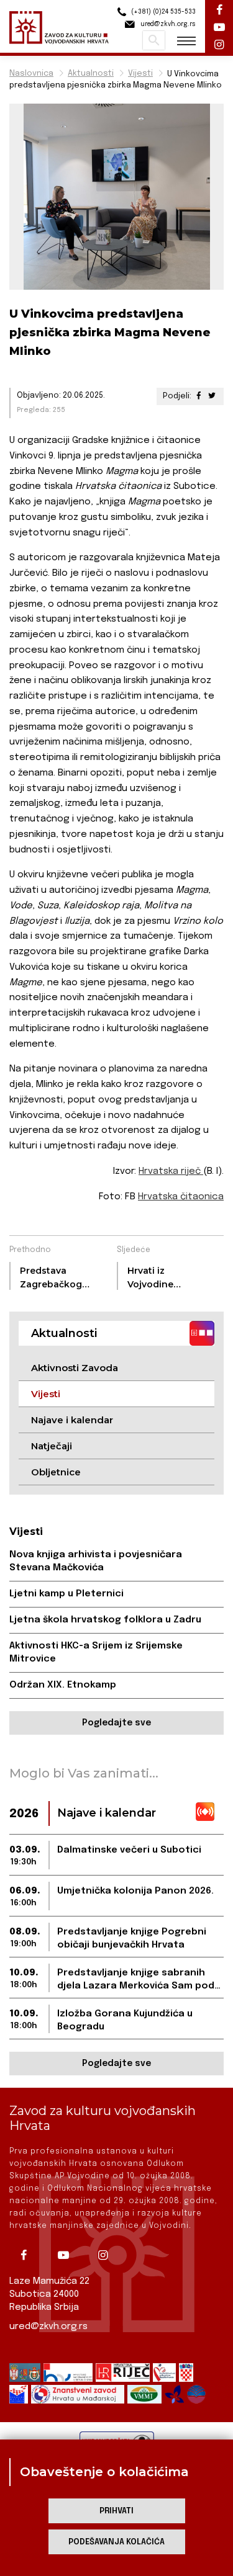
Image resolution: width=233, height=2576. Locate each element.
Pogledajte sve (116, 1723)
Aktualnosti (91, 74)
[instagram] (107, 2255)
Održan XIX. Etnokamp (63, 1685)
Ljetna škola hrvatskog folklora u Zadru (105, 1620)
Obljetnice (56, 1472)
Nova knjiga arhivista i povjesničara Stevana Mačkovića (96, 1561)
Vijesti (140, 74)
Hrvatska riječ (171, 1171)
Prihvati (116, 2511)
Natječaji (52, 1446)
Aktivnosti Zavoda (75, 1368)
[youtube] (68, 2255)
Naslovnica (31, 74)
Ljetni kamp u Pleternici (66, 1594)
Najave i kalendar (72, 1420)
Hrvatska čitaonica (181, 1197)
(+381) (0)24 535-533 (162, 12)
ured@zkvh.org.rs (48, 2327)
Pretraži (154, 40)
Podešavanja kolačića (116, 2542)
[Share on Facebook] (199, 396)
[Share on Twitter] (212, 396)
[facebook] (28, 2255)
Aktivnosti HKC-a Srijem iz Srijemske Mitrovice (96, 1652)
